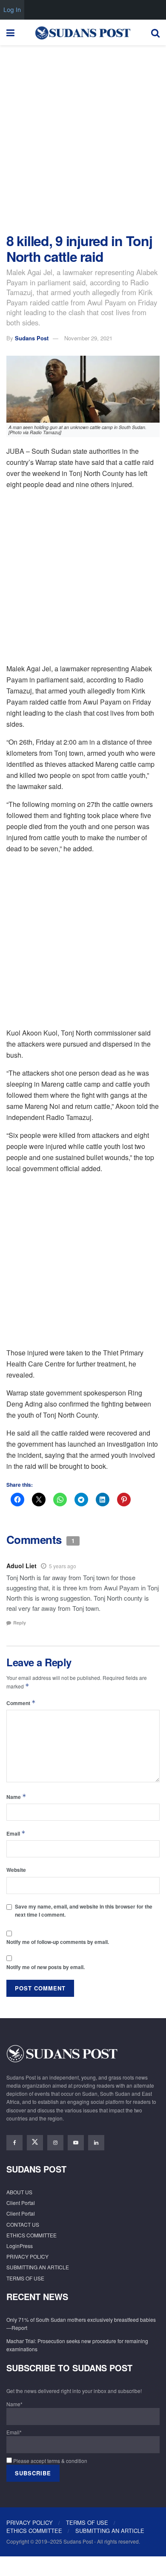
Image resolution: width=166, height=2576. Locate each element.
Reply (20, 1623)
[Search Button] (155, 32)
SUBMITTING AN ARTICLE (38, 2267)
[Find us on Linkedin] (96, 2143)
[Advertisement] (83, 137)
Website (16, 1870)
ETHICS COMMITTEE (31, 2235)
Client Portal (21, 2203)
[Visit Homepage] (83, 32)
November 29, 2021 (88, 338)
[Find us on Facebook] (14, 2143)
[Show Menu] (10, 32)
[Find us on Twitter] (35, 2143)
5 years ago (63, 1566)
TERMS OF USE (25, 2278)
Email (16, 1833)
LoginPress (20, 2246)
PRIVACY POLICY (27, 2256)
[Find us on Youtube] (76, 2143)
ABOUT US (19, 2192)
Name (16, 1797)
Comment (21, 1703)
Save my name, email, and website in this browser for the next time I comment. (84, 1910)
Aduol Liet (21, 1566)
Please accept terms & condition (50, 2461)
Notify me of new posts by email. (46, 1967)
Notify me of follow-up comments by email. (58, 1942)
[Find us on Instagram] (55, 2143)
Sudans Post (32, 338)
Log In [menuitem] (12, 10)
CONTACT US (23, 2224)
